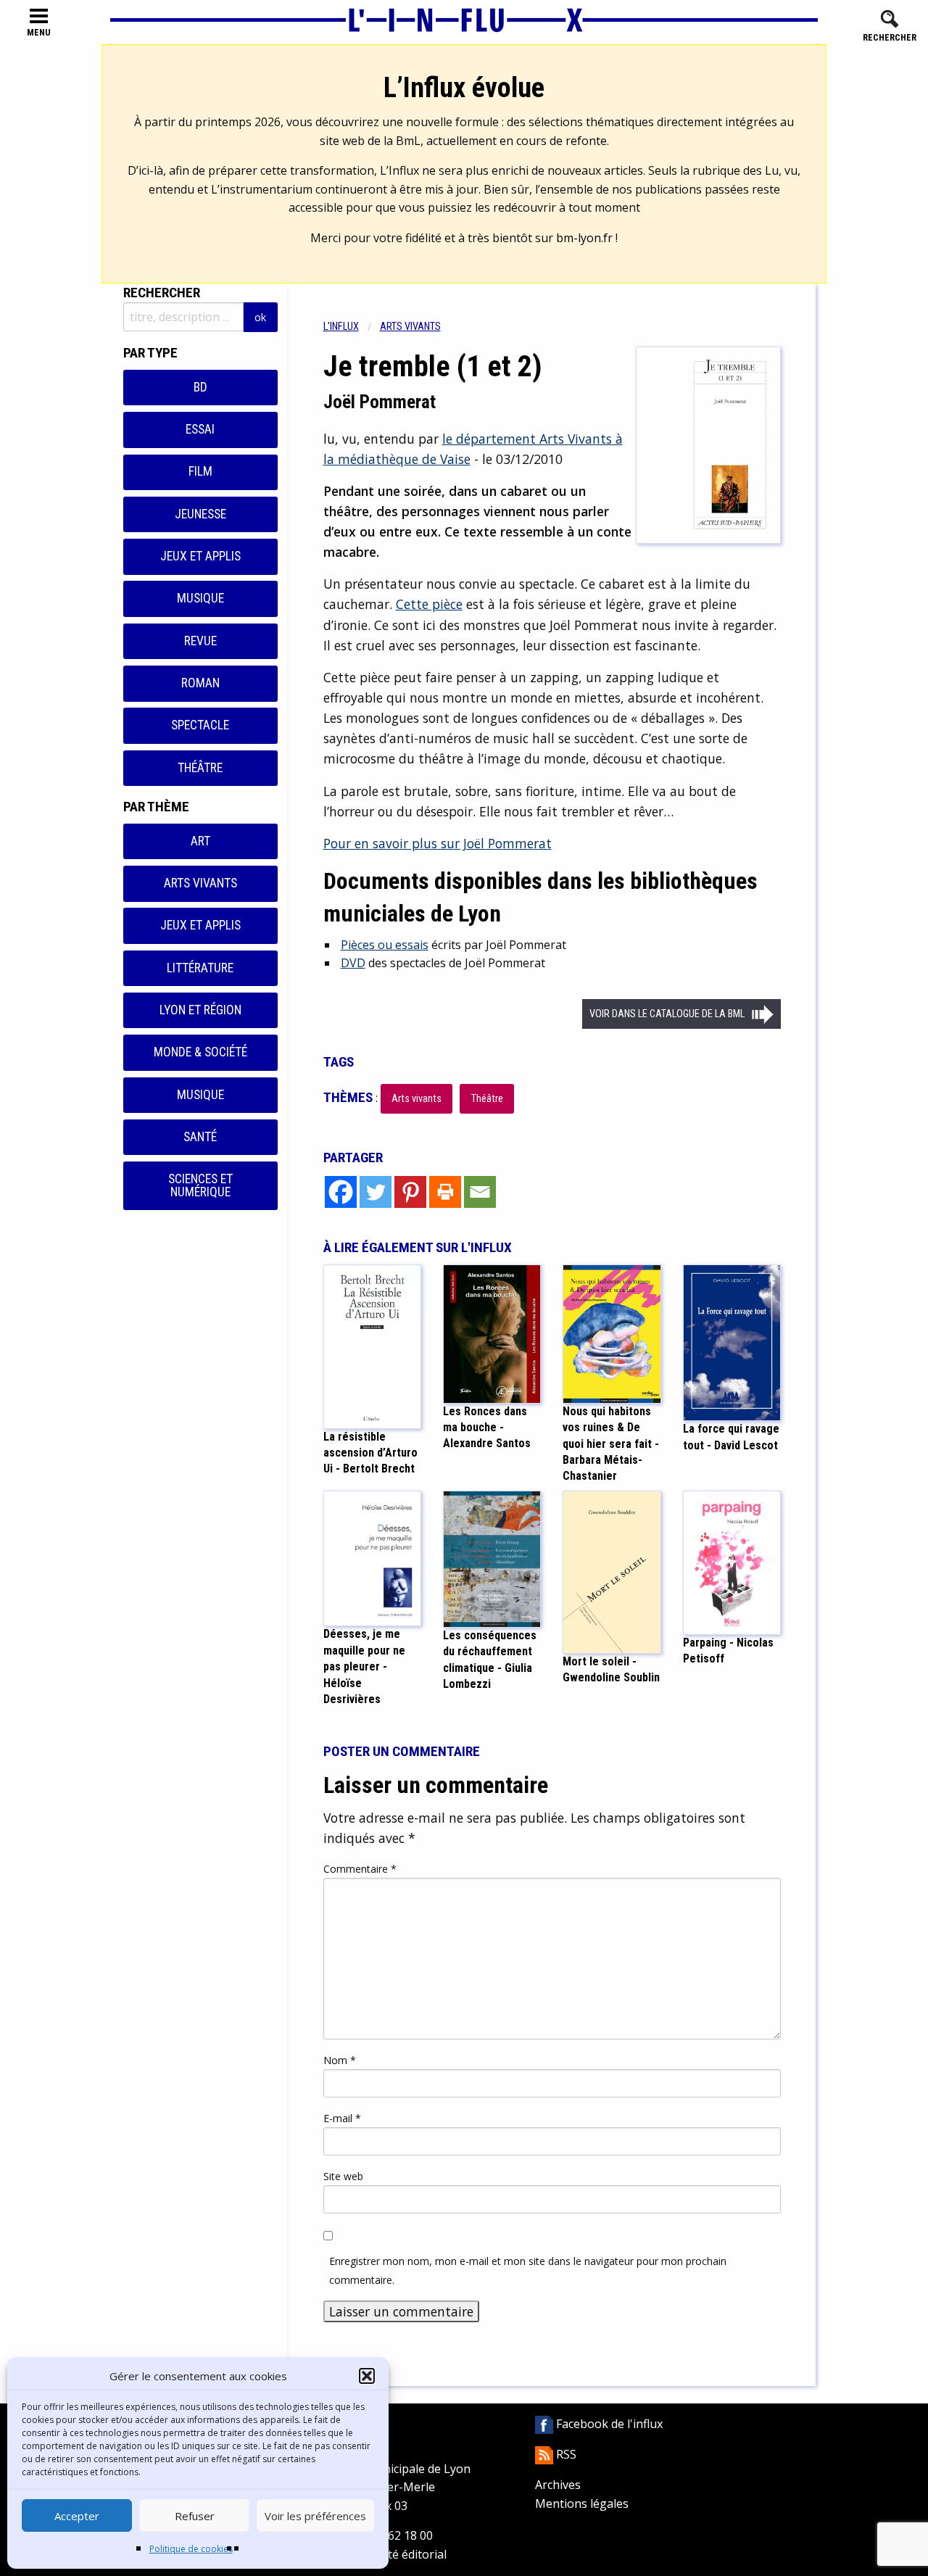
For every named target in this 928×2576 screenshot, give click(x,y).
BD (200, 387)
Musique (200, 598)
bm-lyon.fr (584, 238)
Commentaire (360, 1869)
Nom (340, 2060)
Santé (200, 1137)
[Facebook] (341, 1192)
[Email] (480, 1192)
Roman (200, 683)
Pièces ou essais (385, 945)
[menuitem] (352, 327)
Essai (200, 429)
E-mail (342, 2118)
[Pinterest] (410, 1192)
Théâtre (200, 768)
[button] (367, 2376)
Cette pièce (429, 604)
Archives (558, 2485)
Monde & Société (200, 1052)
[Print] (445, 1192)
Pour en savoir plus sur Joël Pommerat (438, 843)
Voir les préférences (315, 2516)
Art (200, 841)
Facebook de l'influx (608, 2424)
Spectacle (200, 725)
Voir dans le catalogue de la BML (667, 1014)
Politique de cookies (191, 2549)
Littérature (200, 968)
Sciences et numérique (200, 1185)
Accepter (77, 2516)
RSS (565, 2454)
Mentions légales (582, 2503)
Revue (200, 641)
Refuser (195, 2516)
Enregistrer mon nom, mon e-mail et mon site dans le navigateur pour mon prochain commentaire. (528, 2270)
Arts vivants (200, 883)
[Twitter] (376, 1192)
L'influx (341, 327)
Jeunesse (200, 514)
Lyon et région (200, 1010)
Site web (343, 2176)
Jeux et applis (200, 556)
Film (200, 471)
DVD (353, 963)
